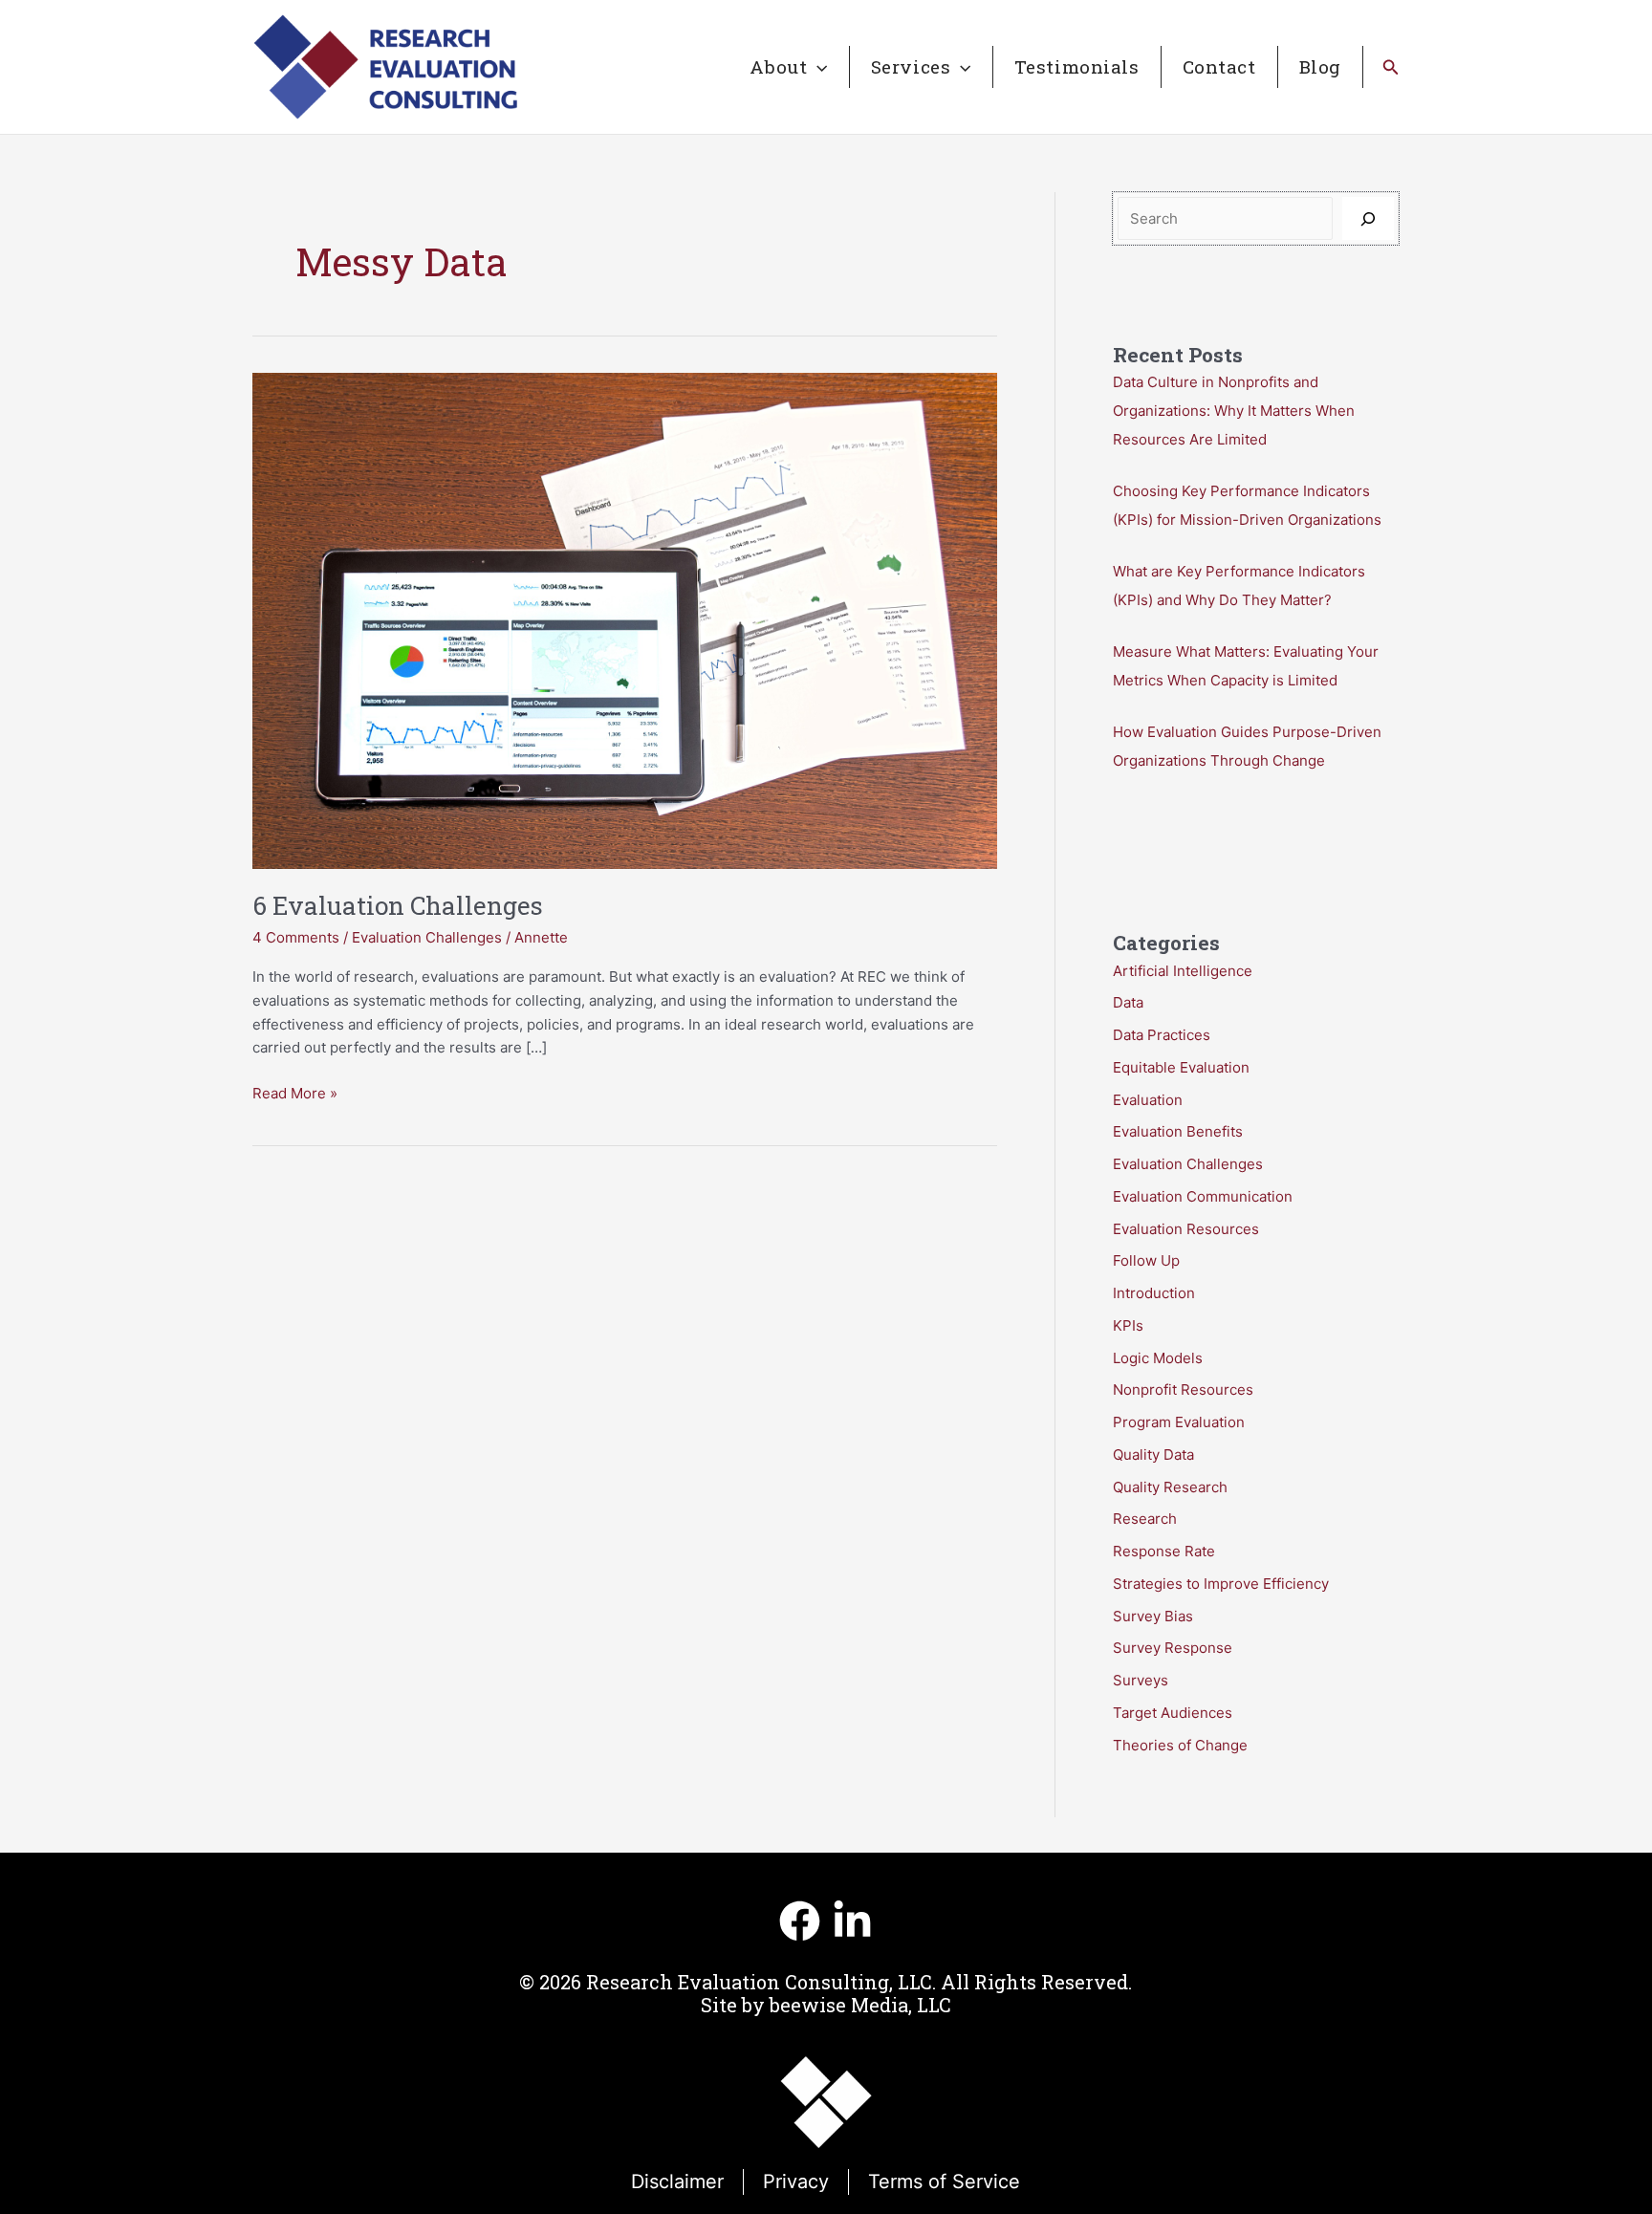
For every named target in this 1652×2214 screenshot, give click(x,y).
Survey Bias (1153, 1616)
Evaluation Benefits (1178, 1131)
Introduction (1154, 1293)
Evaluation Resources (1186, 1229)
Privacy (796, 2181)
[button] (817, 67)
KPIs (1128, 1325)
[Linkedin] (852, 1921)
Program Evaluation (1179, 1422)
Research (1145, 1519)
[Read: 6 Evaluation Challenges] (625, 619)
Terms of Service (944, 2181)
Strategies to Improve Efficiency (1221, 1584)
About (778, 66)
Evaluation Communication (1203, 1196)
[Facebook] (800, 1921)
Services (911, 66)
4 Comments (296, 937)
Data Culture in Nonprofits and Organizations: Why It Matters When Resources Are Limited (1234, 411)
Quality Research (1170, 1487)
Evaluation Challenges (427, 937)
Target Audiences (1173, 1713)
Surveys (1141, 1680)
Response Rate (1164, 1551)
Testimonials (1077, 66)
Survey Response (1173, 1648)
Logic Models (1158, 1358)
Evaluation (1148, 1100)
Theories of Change (1180, 1745)
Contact (1219, 66)
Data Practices (1162, 1035)
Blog (1320, 66)
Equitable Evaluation (1181, 1067)
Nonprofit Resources (1183, 1389)
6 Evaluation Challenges (398, 905)
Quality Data (1153, 1454)
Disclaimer (677, 2181)
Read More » (295, 1095)
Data (1128, 1002)
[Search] (1368, 218)
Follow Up (1146, 1260)
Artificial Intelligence (1183, 971)
